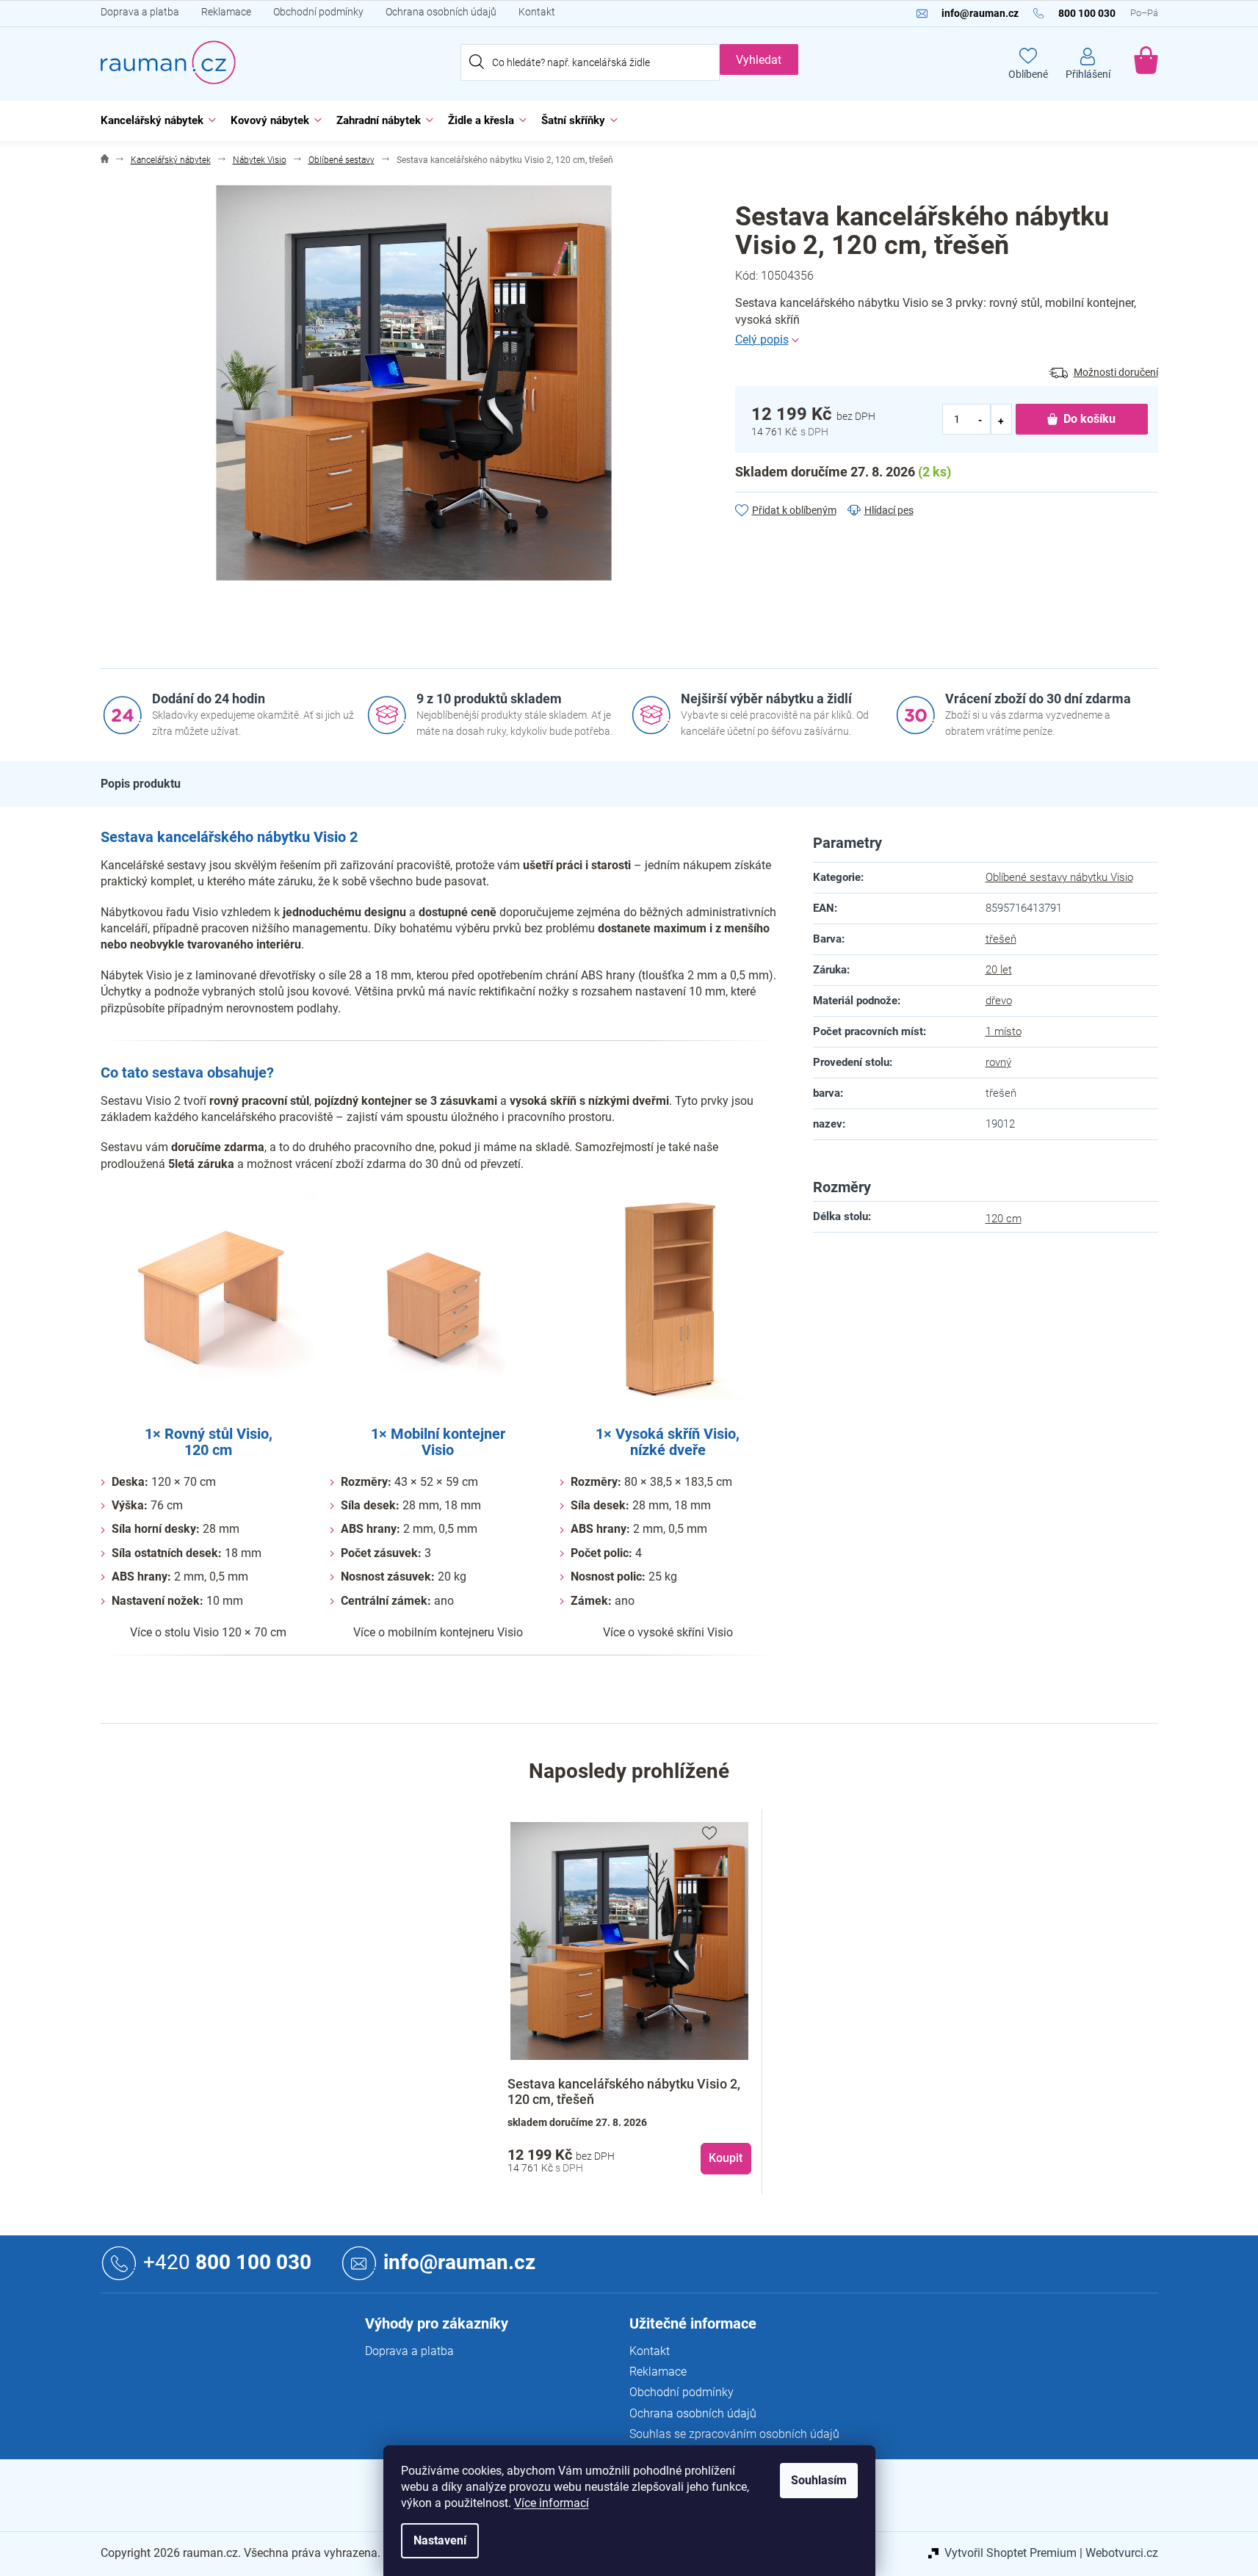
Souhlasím (819, 2480)
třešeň (1001, 939)
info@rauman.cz (459, 2262)
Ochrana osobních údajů (441, 12)
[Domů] (105, 160)
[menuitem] (155, 121)
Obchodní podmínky (318, 12)
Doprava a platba (140, 12)
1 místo (1004, 1031)
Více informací (552, 2503)
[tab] (141, 784)
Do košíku (1089, 419)
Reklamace (226, 12)
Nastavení (440, 2540)
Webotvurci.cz (1122, 2553)
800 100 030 (227, 2262)
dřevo (999, 1001)
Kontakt (537, 12)
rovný (998, 1062)
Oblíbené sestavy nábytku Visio (1059, 877)
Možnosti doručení (1116, 372)
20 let (999, 970)
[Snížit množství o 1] (981, 420)
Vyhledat (759, 60)
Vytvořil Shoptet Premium (1011, 2553)
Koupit (726, 2158)
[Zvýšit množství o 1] (1001, 420)
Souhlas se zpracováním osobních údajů (734, 2434)
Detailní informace (947, 340)
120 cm (1004, 1219)
